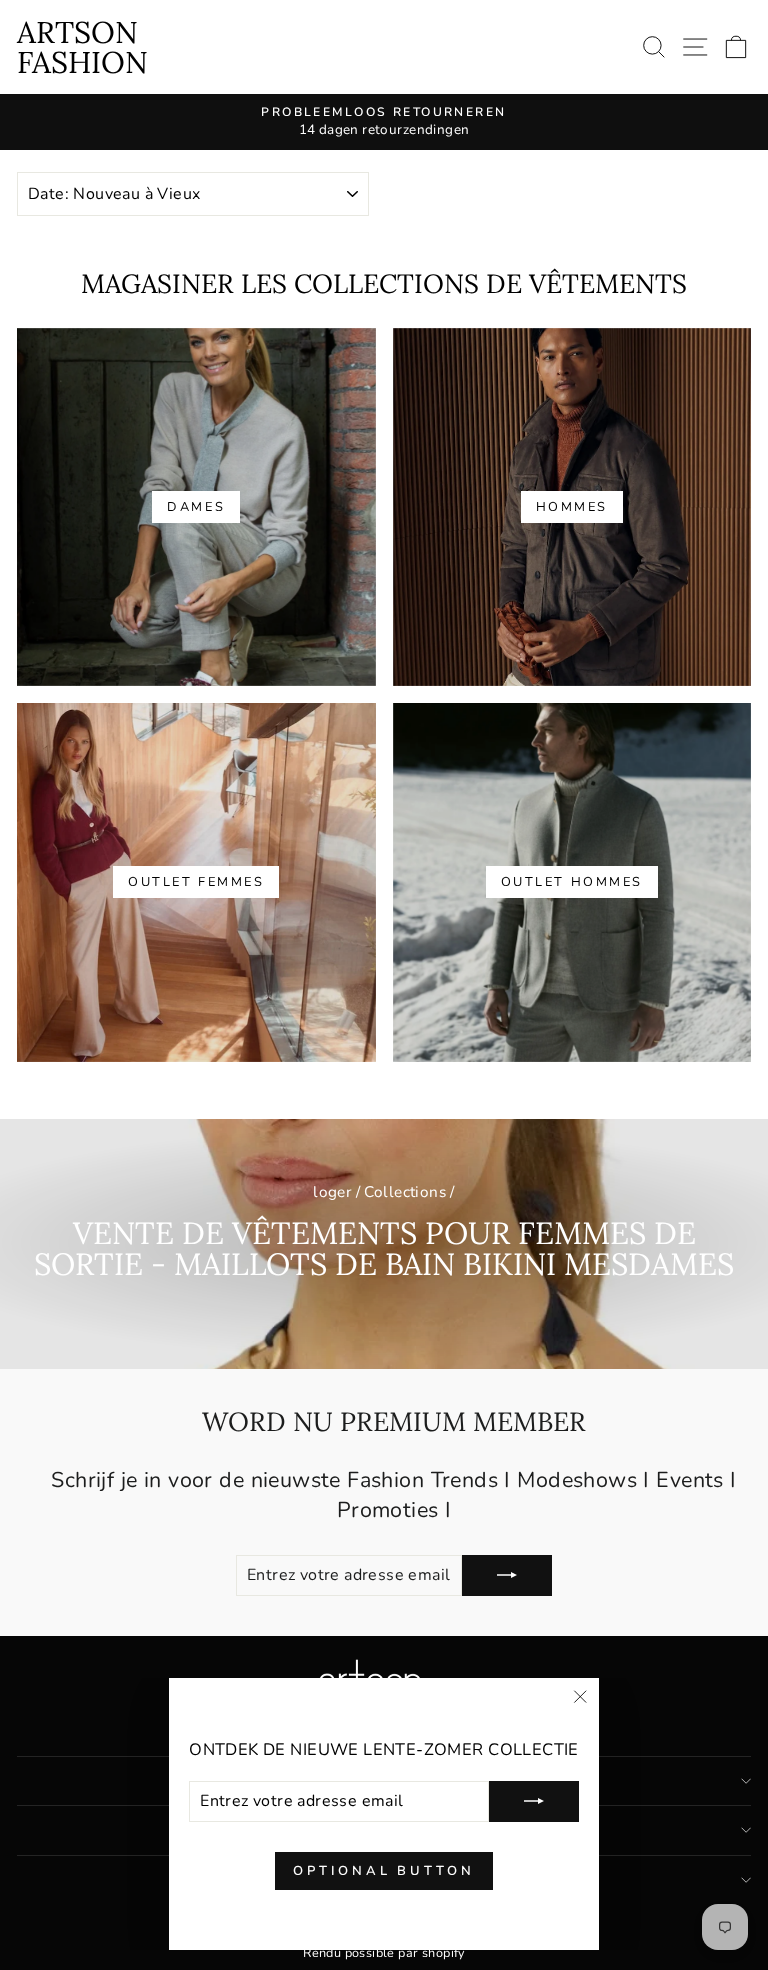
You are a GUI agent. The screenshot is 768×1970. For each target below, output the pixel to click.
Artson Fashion (82, 47)
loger (332, 1192)
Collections (405, 1192)
